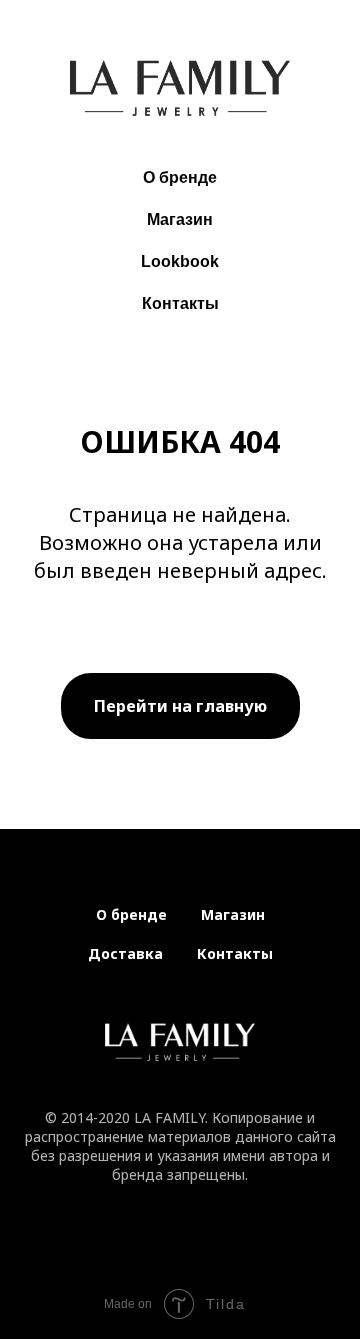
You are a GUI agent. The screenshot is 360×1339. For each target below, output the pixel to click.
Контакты (180, 303)
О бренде (180, 177)
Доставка (125, 953)
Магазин (180, 219)
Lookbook (180, 261)
